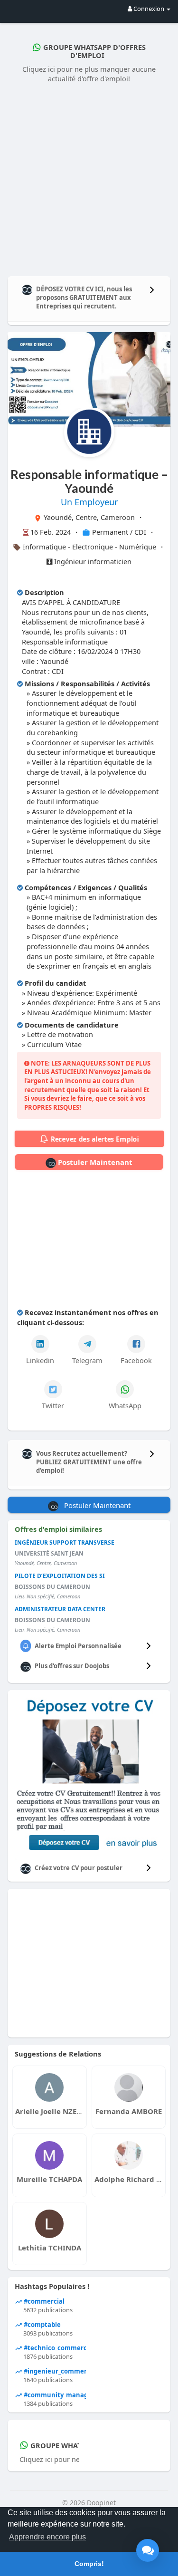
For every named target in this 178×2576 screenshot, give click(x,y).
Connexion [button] (149, 9)
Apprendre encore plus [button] (47, 2537)
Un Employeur (89, 502)
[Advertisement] (89, 178)
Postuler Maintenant (94, 1162)
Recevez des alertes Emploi (94, 1139)
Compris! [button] (89, 2564)
